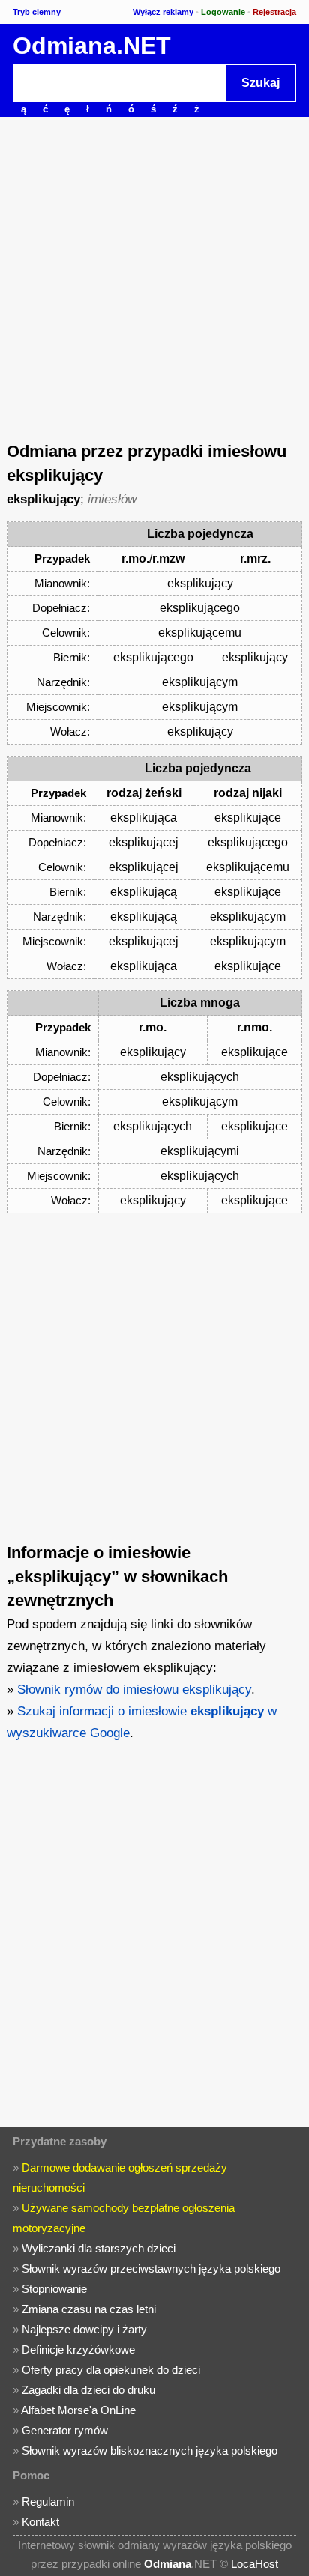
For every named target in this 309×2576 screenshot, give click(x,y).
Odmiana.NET (92, 46)
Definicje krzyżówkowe (78, 2349)
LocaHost (255, 2564)
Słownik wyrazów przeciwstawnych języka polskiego (151, 2269)
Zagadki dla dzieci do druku (88, 2390)
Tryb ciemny (37, 12)
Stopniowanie (54, 2289)
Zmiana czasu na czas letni (89, 2309)
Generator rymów (65, 2430)
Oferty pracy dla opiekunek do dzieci (111, 2370)
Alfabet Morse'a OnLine (78, 2410)
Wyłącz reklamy (163, 12)
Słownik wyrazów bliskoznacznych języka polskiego (150, 2451)
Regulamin (48, 2501)
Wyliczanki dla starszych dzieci (99, 2248)
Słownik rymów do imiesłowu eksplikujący (134, 1689)
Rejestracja (274, 12)
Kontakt (40, 2522)
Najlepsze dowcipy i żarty (84, 2329)
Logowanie (223, 12)
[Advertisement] (154, 278)
